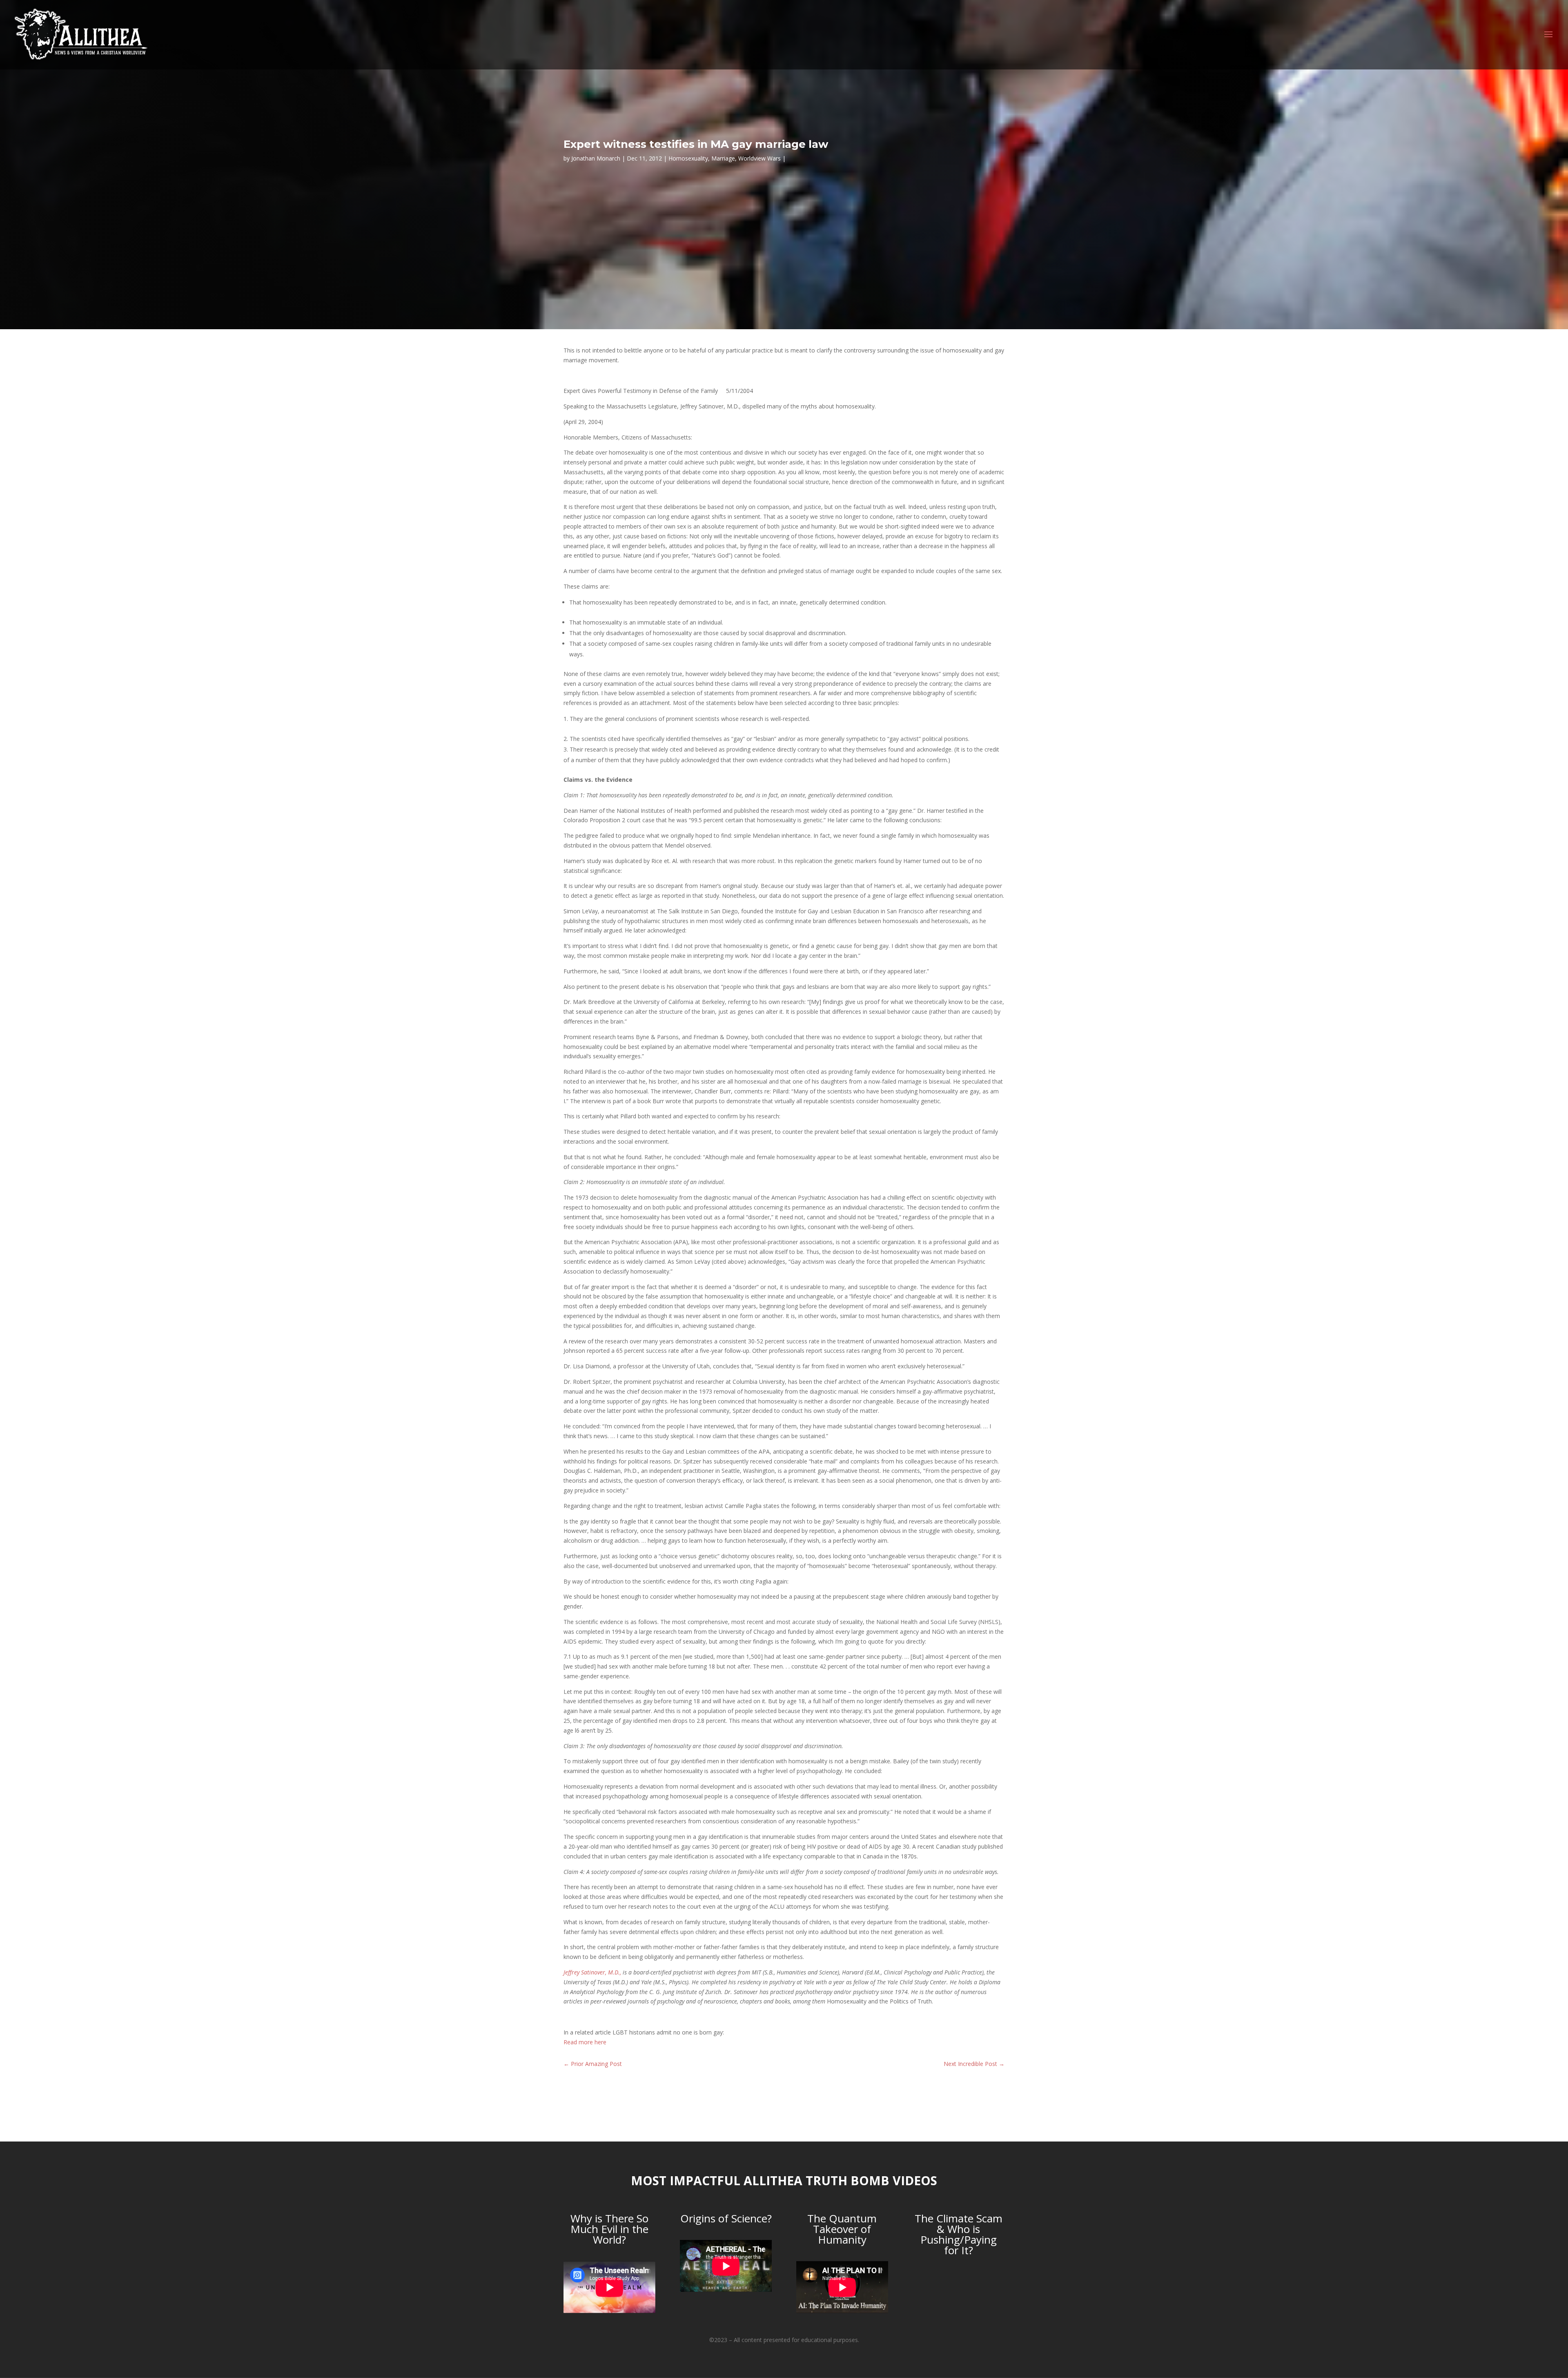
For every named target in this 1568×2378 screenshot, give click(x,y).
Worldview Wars (759, 158)
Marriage (723, 158)
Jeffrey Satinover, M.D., (592, 1972)
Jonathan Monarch (596, 158)
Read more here (585, 2042)
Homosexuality (688, 158)
